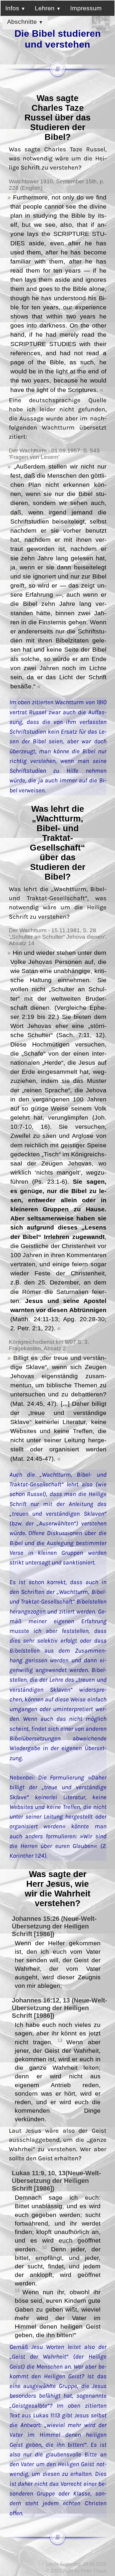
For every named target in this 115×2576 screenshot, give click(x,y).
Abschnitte (23, 22)
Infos (13, 8)
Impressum (86, 8)
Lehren (46, 8)
